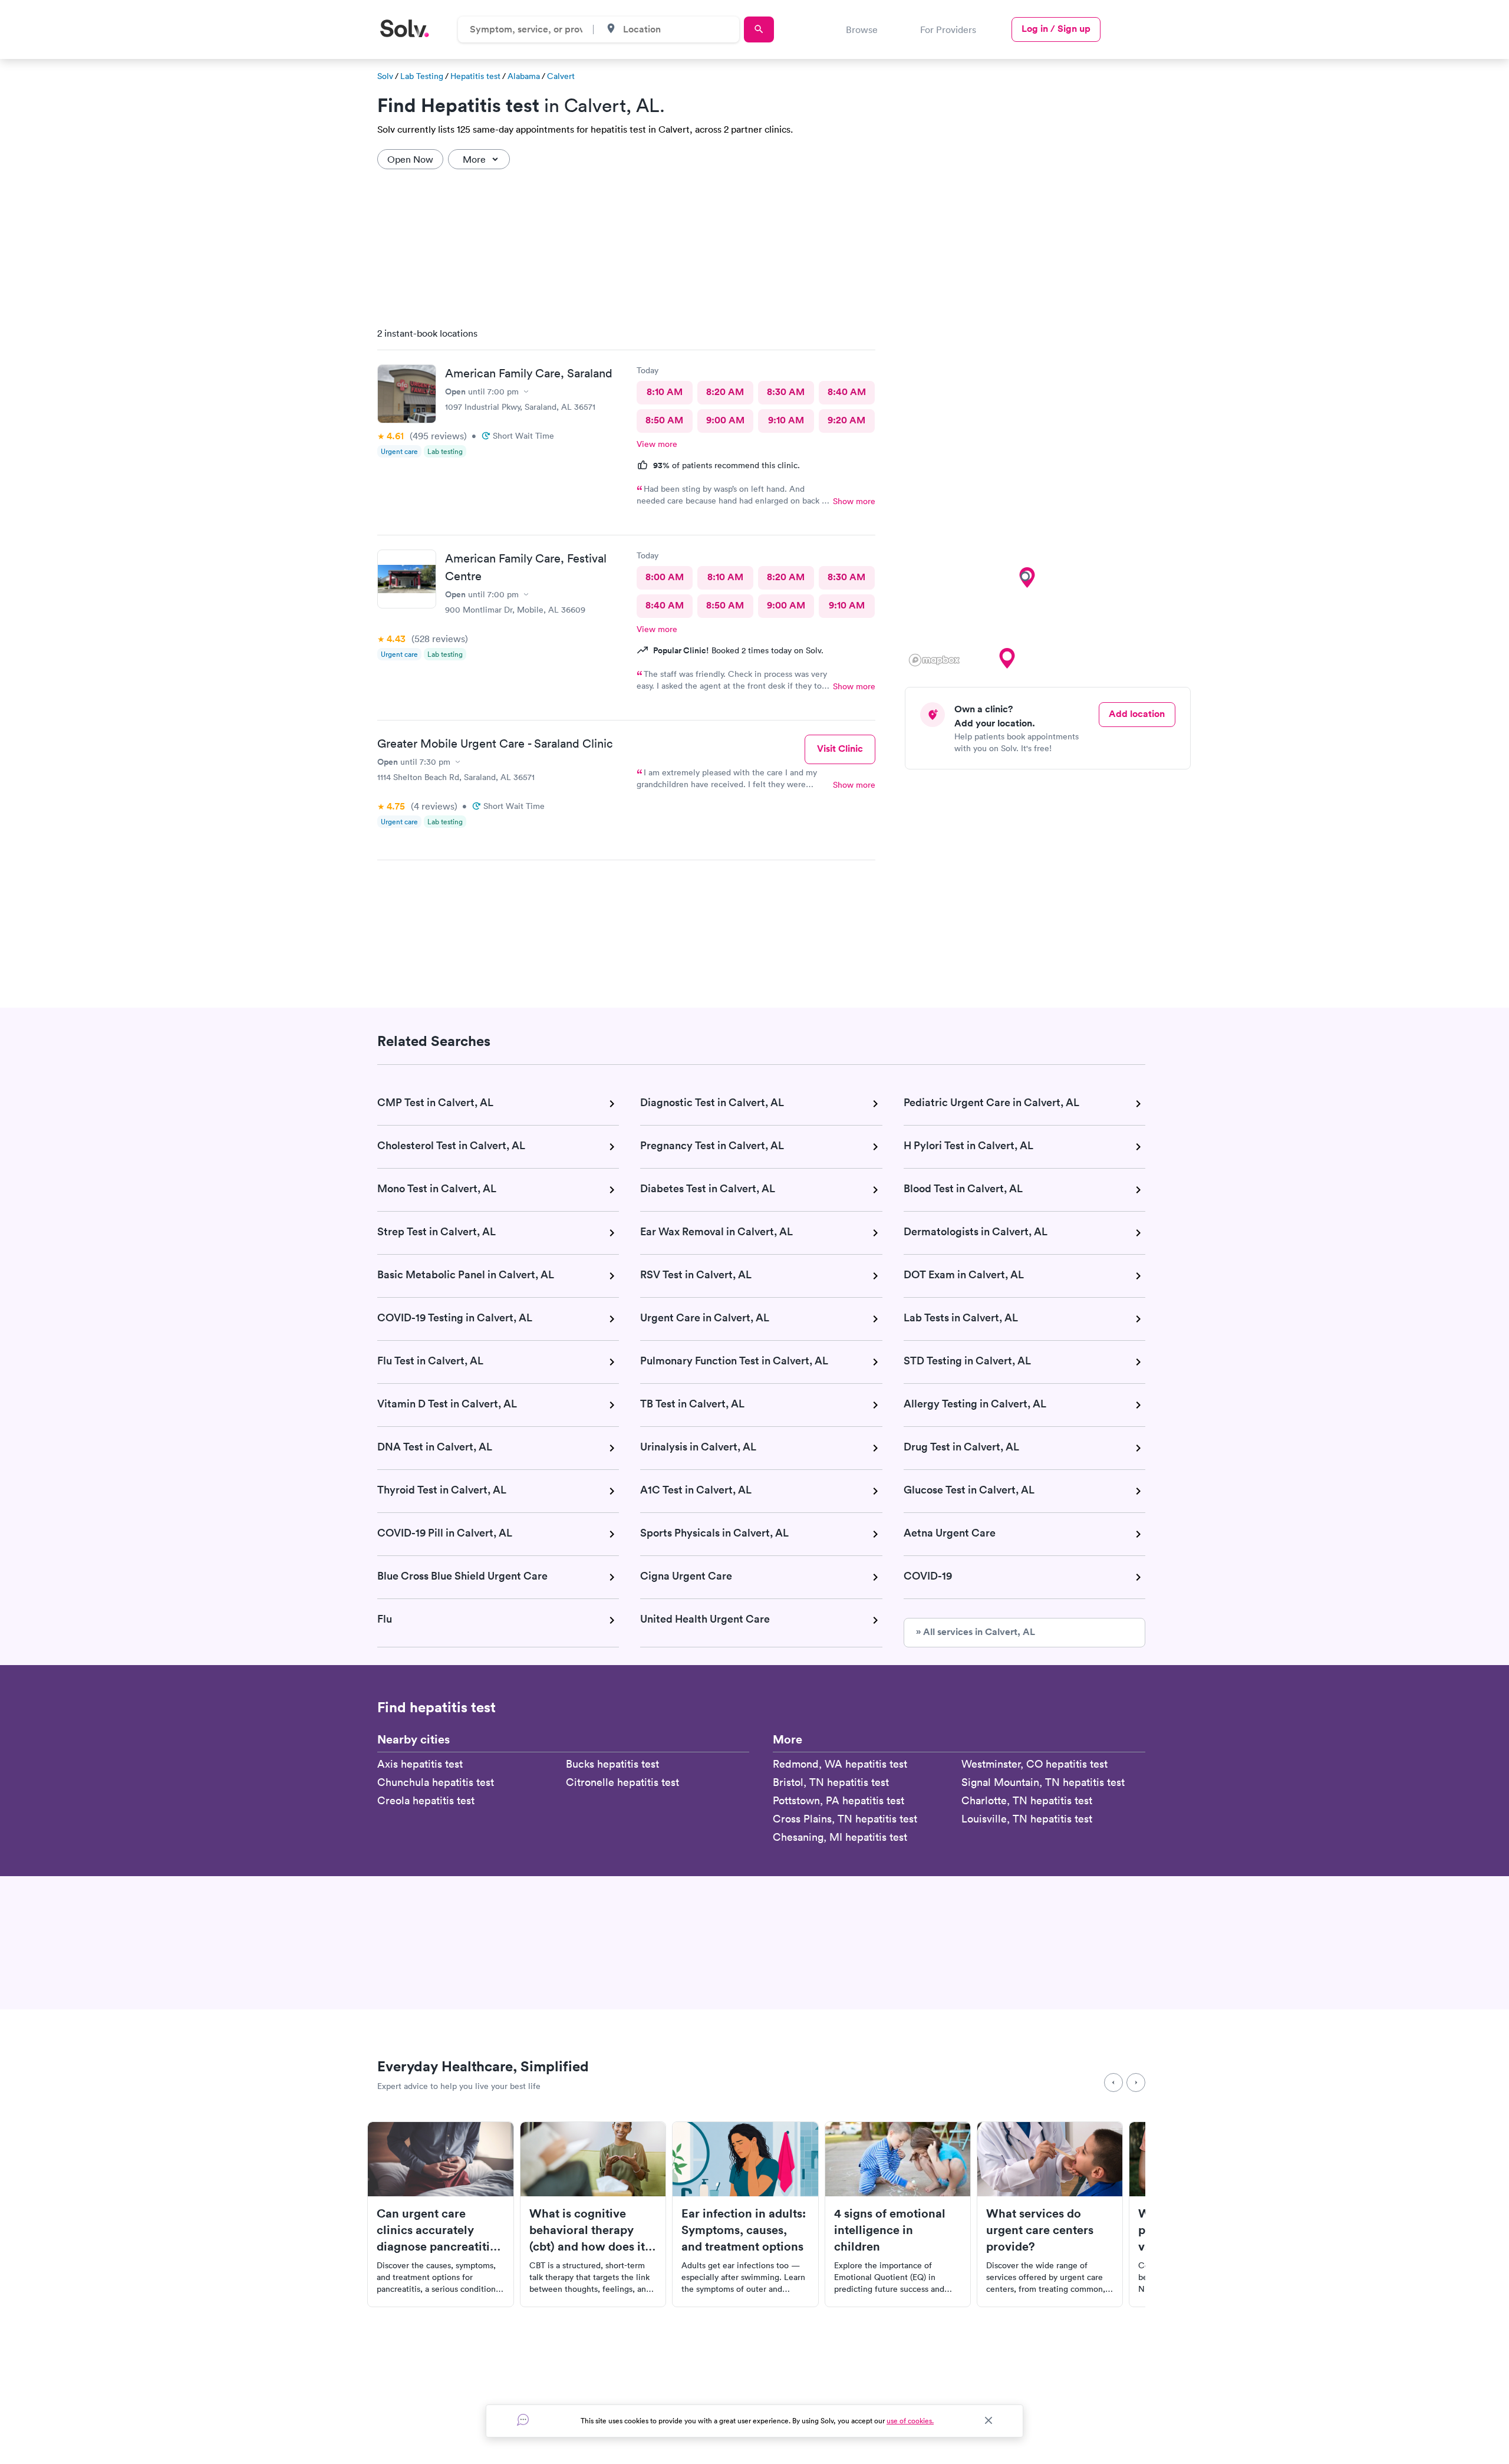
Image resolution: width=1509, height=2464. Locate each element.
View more (657, 444)
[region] (1052, 494)
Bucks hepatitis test (612, 1764)
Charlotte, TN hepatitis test (1027, 1800)
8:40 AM (847, 392)
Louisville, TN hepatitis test (1027, 1819)
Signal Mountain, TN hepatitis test (1043, 1782)
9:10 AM (786, 420)
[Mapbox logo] (934, 660)
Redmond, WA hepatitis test (840, 1764)
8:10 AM (665, 392)
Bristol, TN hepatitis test (831, 1782)
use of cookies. (910, 2421)
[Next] (1136, 2083)
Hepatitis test (475, 76)
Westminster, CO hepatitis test (1034, 1764)
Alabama (524, 76)
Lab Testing (422, 76)
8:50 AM (664, 420)
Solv (385, 76)
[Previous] (1113, 2083)
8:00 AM (665, 577)
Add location (1137, 714)
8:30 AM (786, 392)
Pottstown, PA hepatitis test (838, 1800)
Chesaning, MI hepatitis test (840, 1837)
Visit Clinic (840, 749)
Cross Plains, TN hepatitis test (845, 1819)
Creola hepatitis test (426, 1800)
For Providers (948, 29)
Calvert (561, 76)
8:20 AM (725, 392)
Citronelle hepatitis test (622, 1782)
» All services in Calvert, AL (976, 1632)
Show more (854, 501)
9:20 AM (846, 420)
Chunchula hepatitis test (436, 1782)
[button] (1007, 659)
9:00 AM (725, 420)
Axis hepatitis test (420, 1764)
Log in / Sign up (1056, 29)
